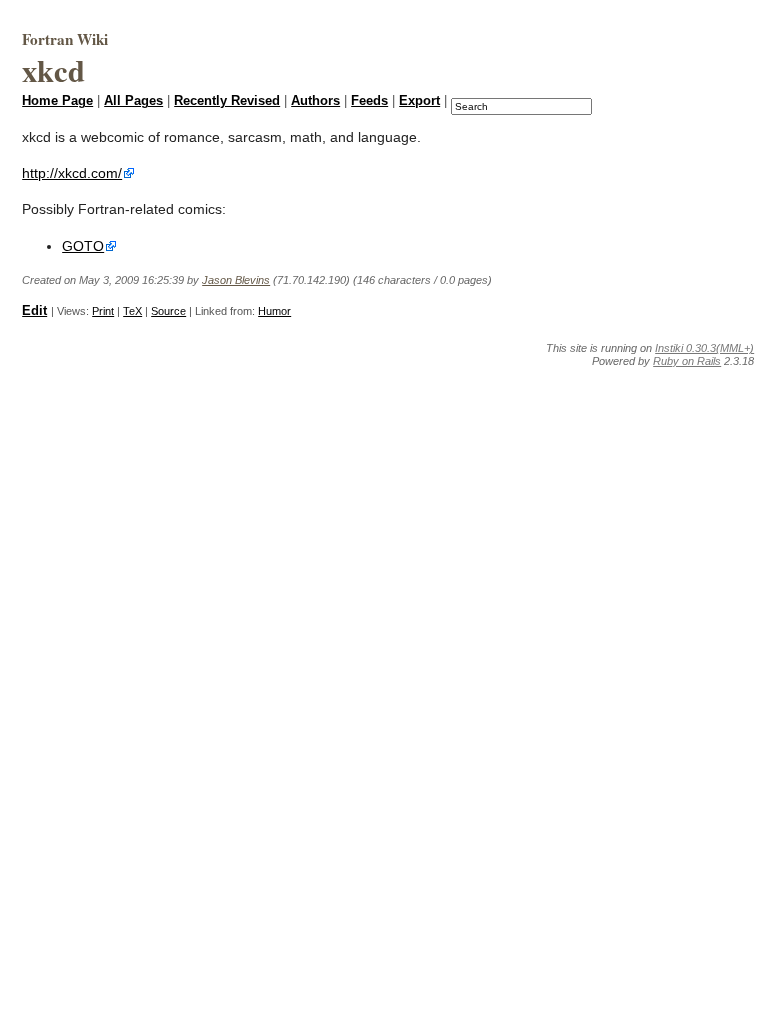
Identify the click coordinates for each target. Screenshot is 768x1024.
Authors (315, 101)
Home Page (57, 101)
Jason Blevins (236, 280)
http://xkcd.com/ (72, 173)
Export (419, 101)
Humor (274, 311)
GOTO (83, 246)
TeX (132, 311)
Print (103, 311)
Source (168, 311)
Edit (34, 311)
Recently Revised (227, 101)
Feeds (369, 101)
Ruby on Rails (687, 361)
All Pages (133, 101)
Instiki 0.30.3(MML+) (704, 348)
